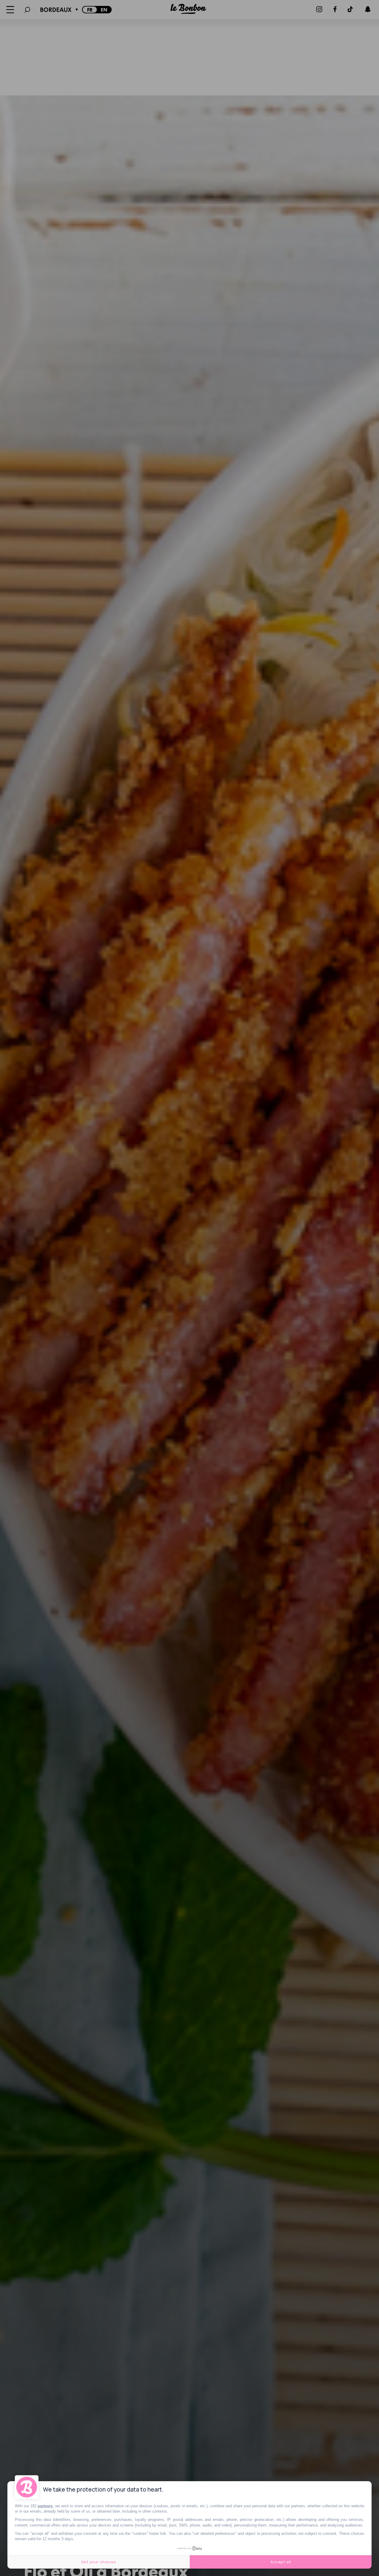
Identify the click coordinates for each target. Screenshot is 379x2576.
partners (45, 2506)
